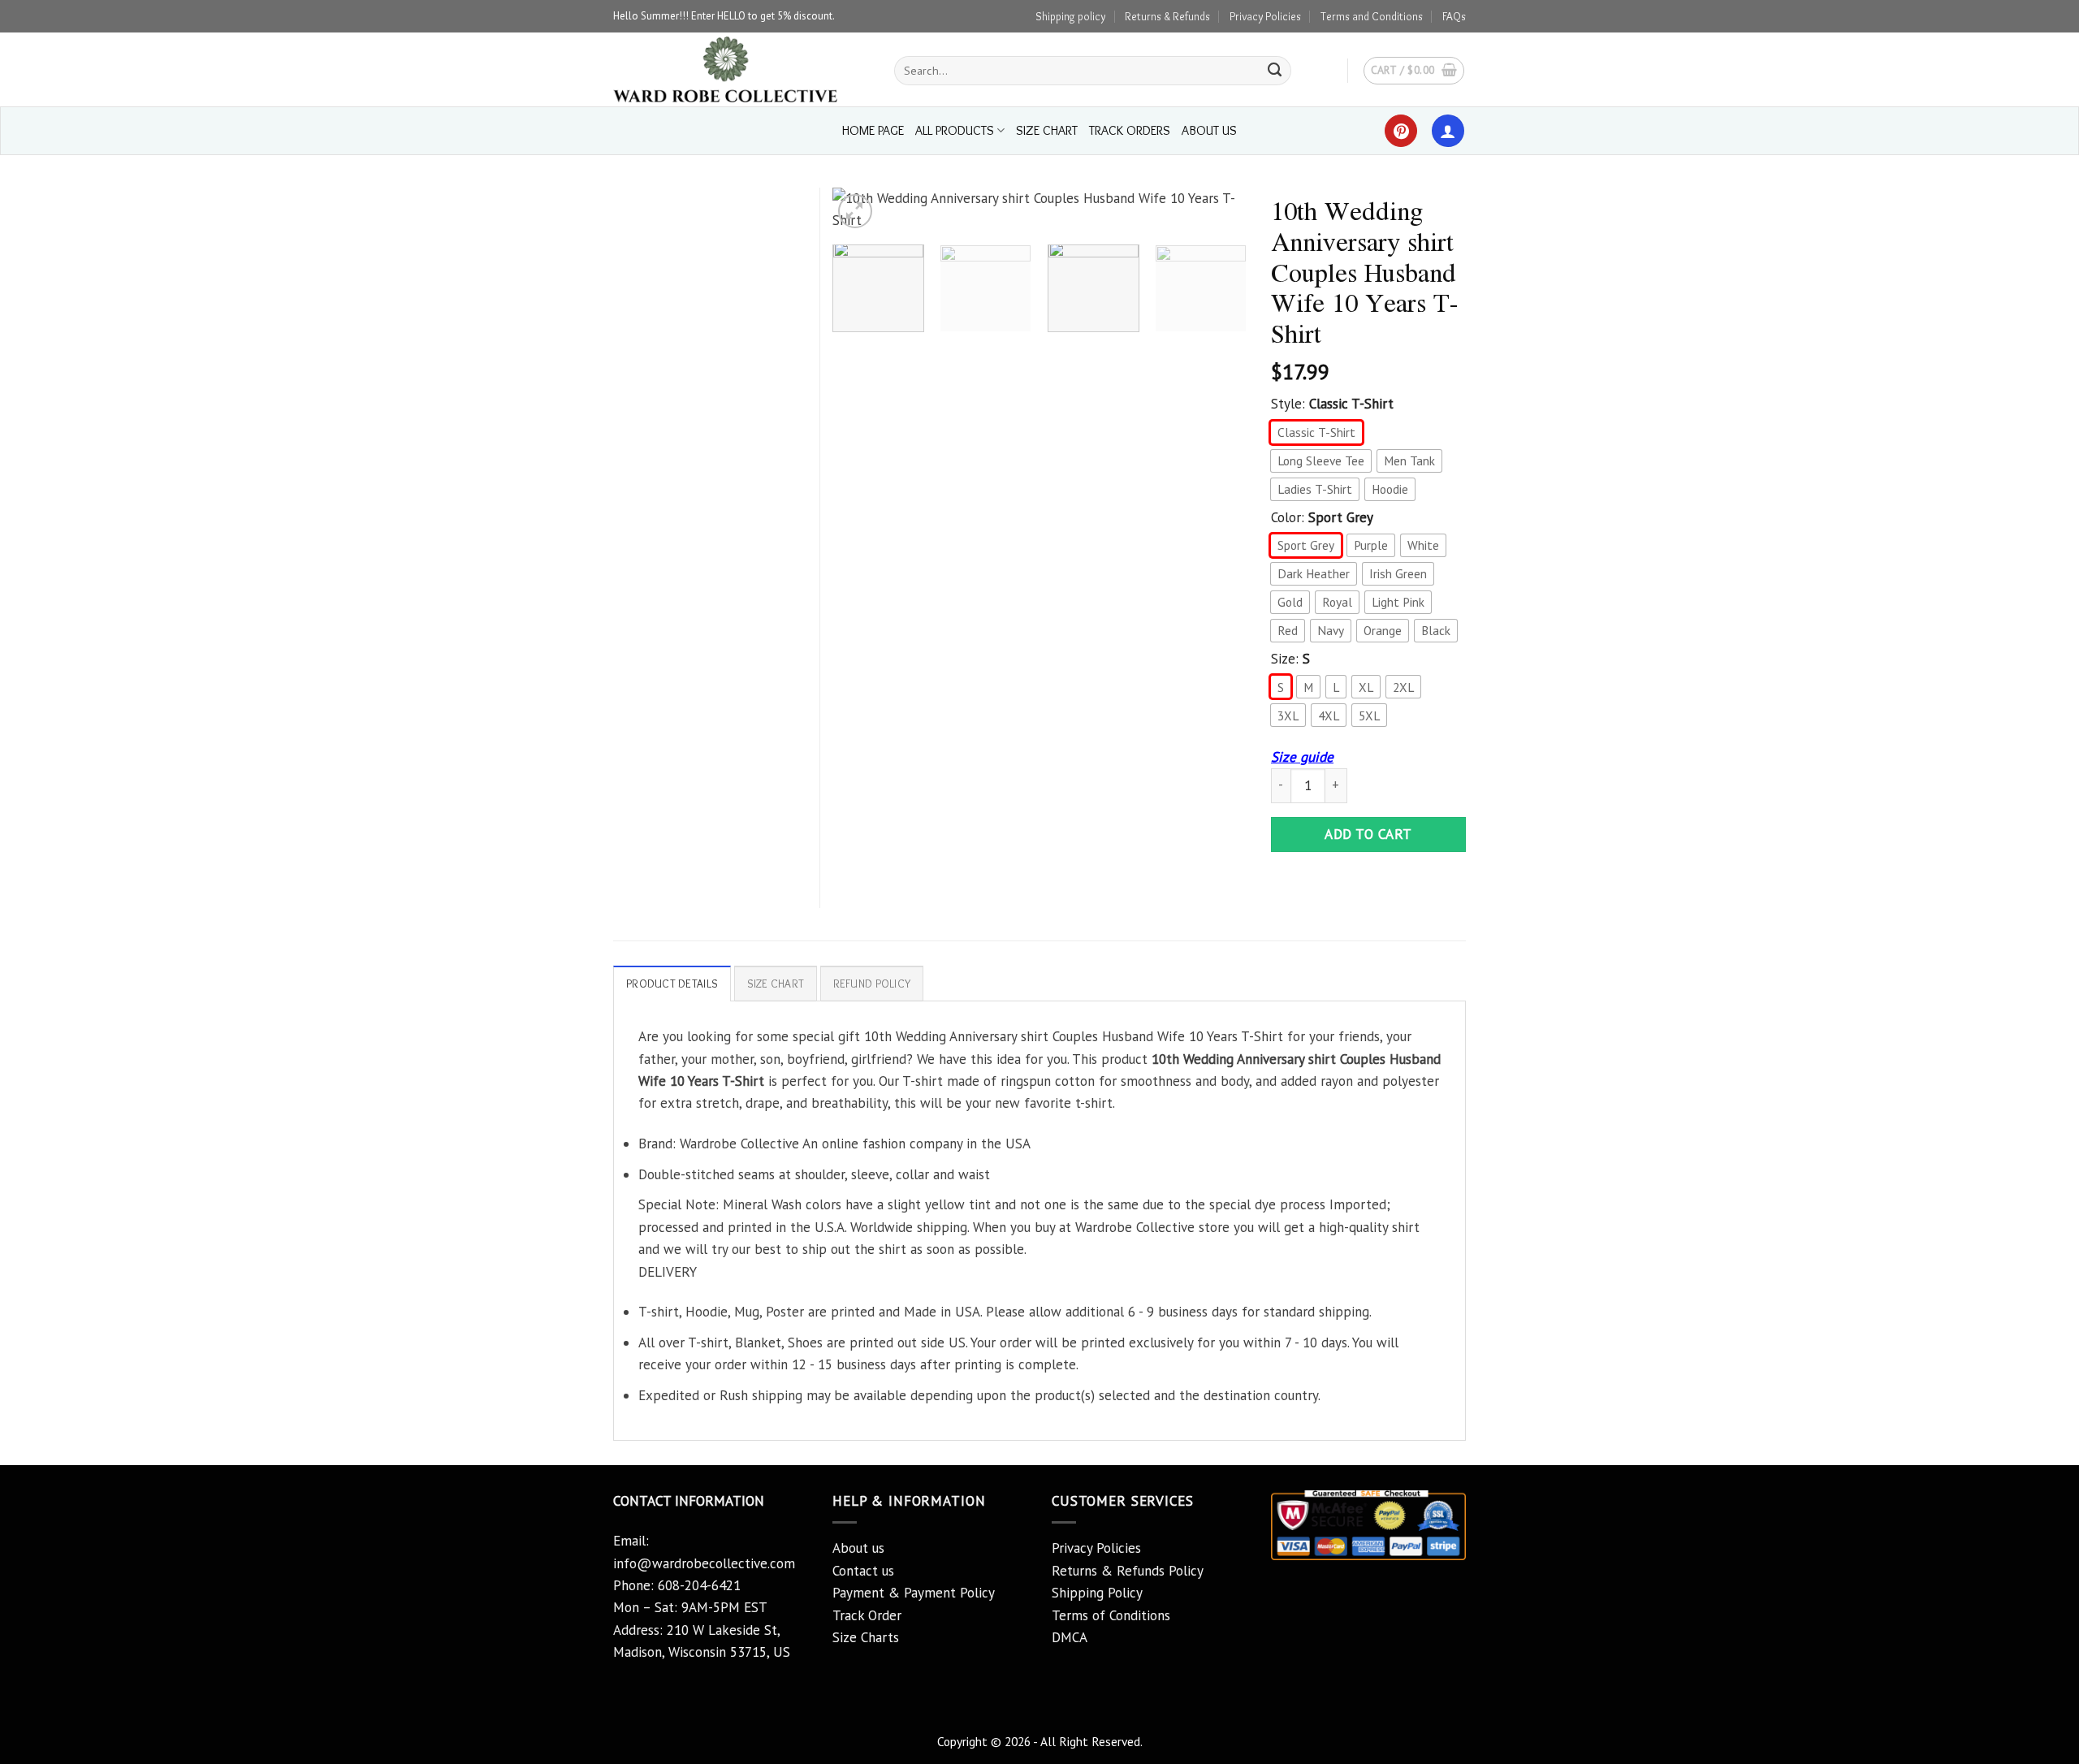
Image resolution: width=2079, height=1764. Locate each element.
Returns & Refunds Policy (1128, 1571)
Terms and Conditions (1372, 16)
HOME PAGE (873, 130)
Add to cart (1368, 834)
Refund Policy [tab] (872, 984)
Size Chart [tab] (776, 984)
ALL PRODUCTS (955, 130)
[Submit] (1275, 71)
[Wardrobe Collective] (741, 69)
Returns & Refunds (1167, 16)
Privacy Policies (1265, 16)
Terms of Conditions (1111, 1615)
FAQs (1454, 16)
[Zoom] (855, 211)
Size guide (1302, 757)
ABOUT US (1209, 130)
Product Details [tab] (672, 984)
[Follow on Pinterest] (1401, 131)
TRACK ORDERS (1130, 130)
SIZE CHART (1047, 130)
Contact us (863, 1571)
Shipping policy (1070, 16)
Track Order (867, 1615)
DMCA (1070, 1637)
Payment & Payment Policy (914, 1593)
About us (858, 1548)
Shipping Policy (1097, 1593)
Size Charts (866, 1637)
